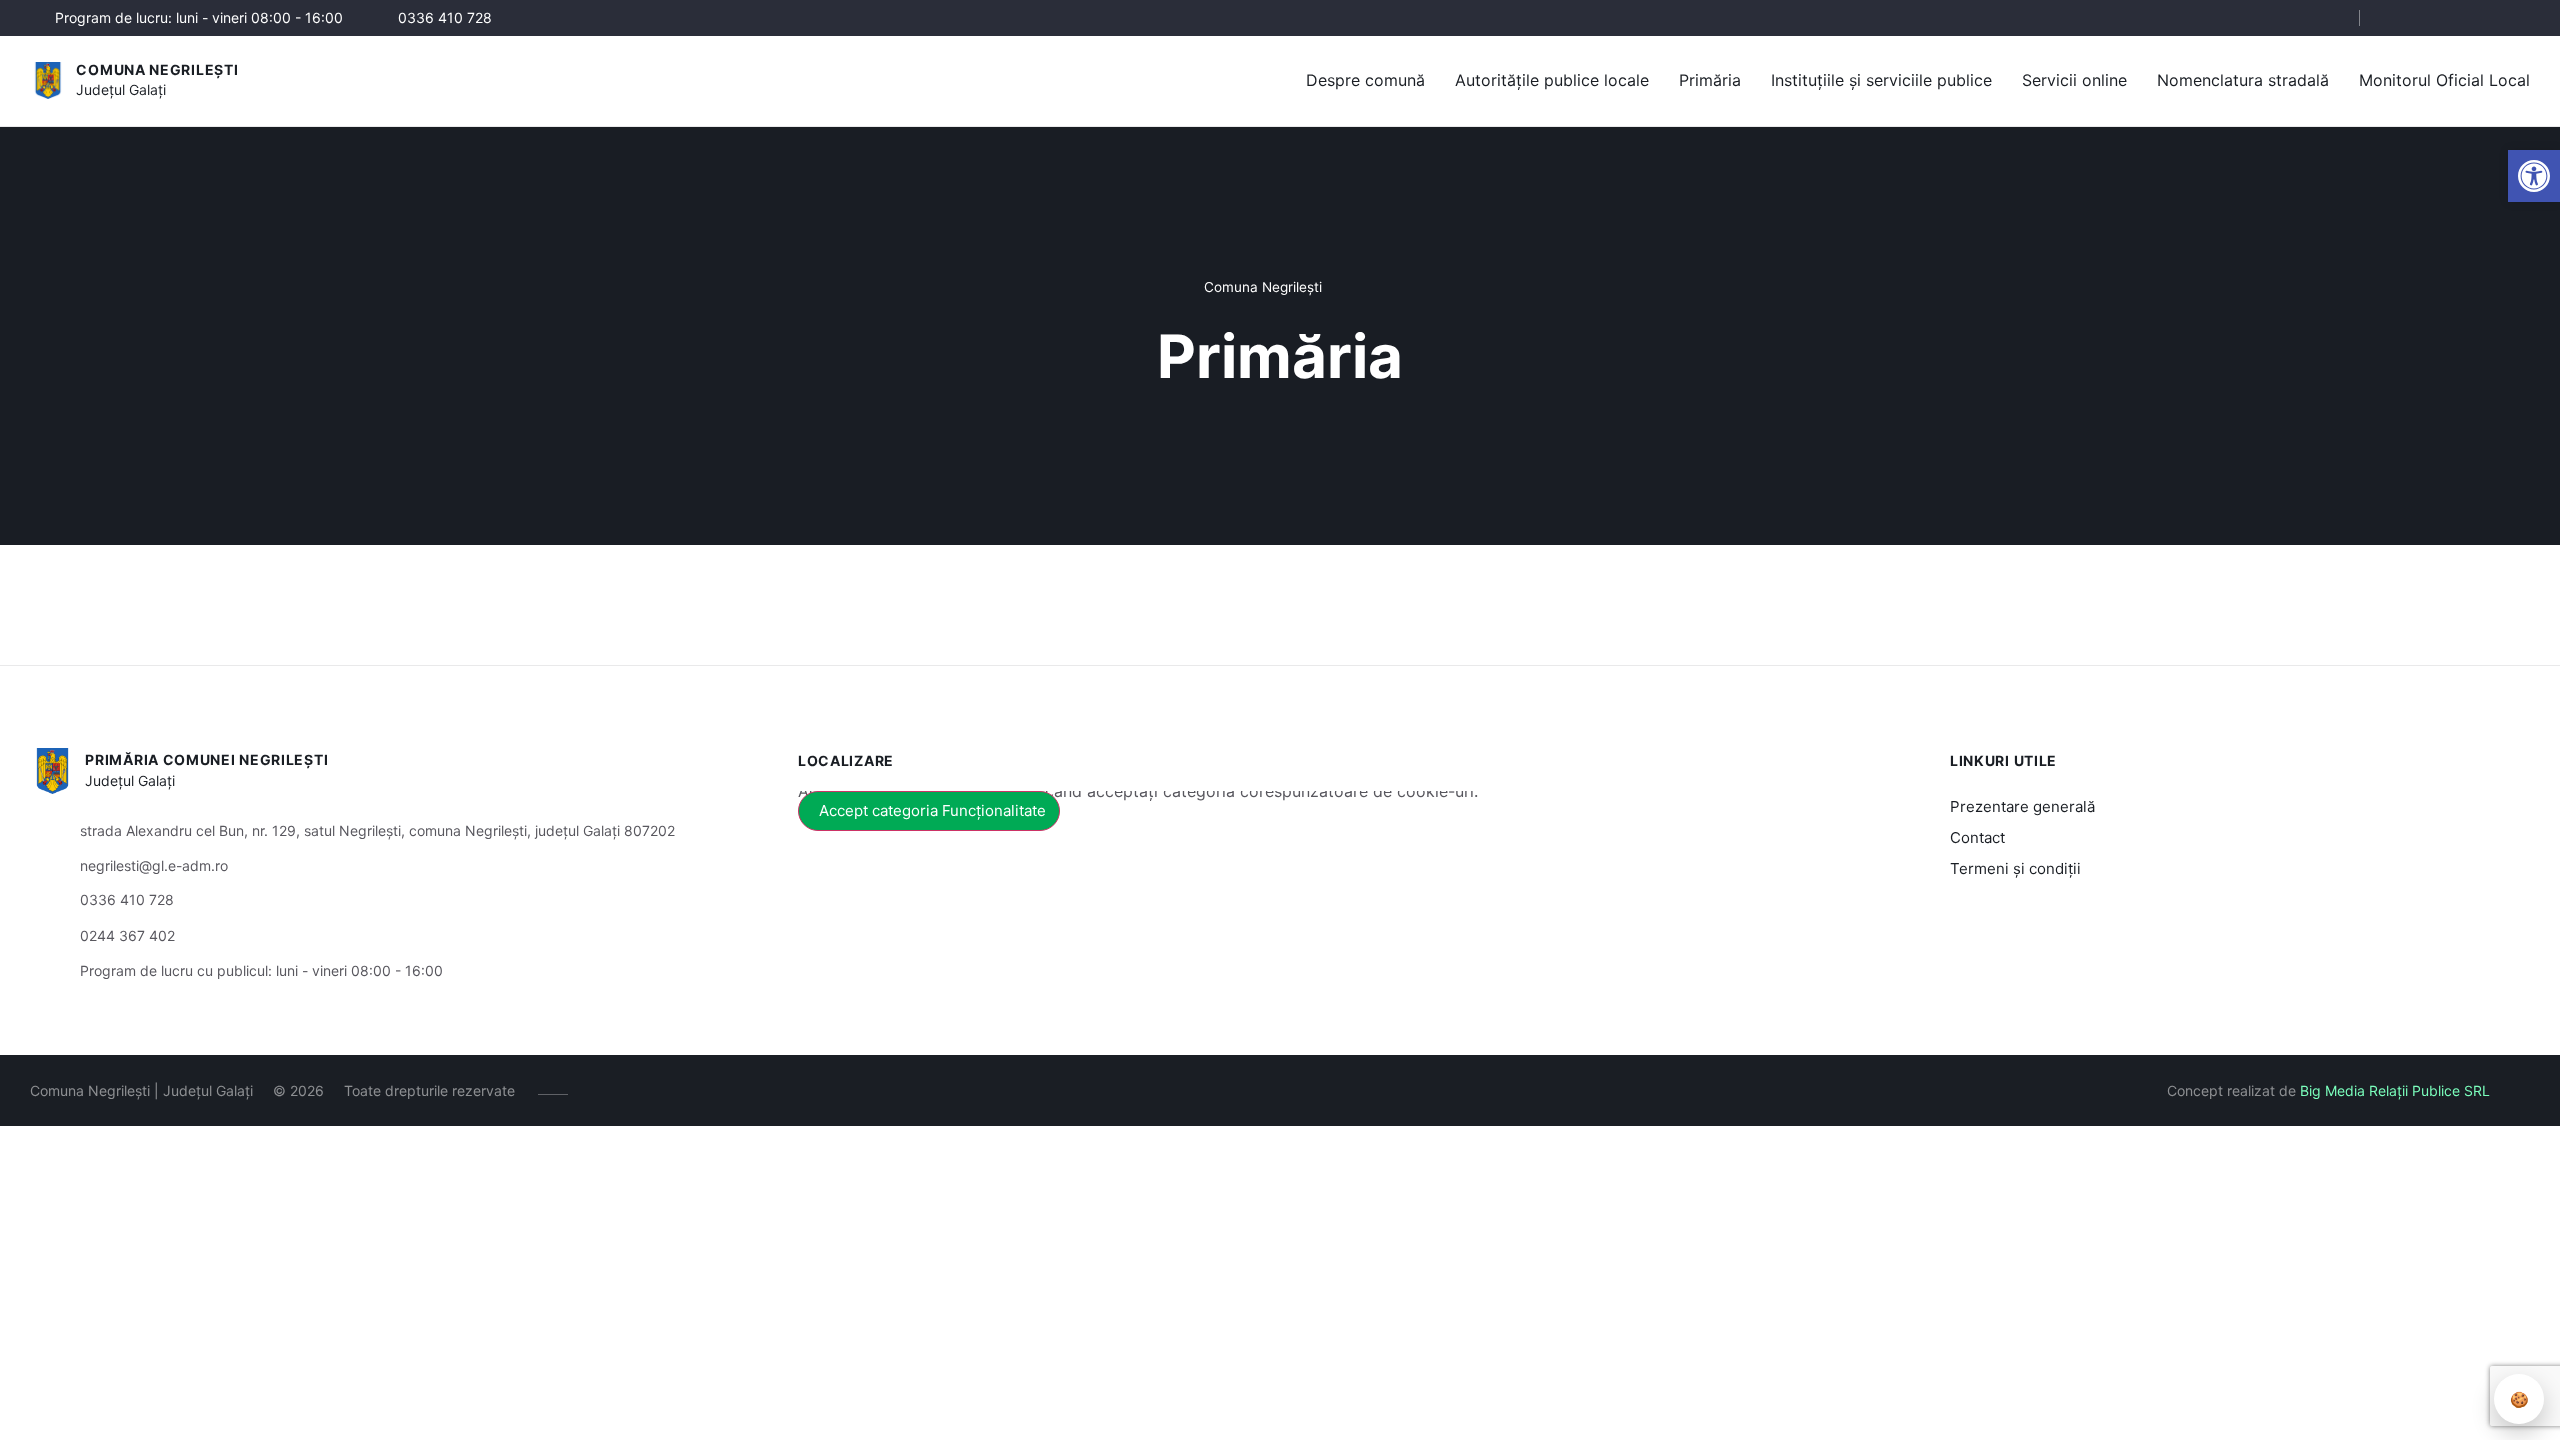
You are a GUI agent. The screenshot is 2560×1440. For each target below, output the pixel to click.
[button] (2534, 176)
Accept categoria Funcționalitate (932, 810)
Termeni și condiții (2015, 868)
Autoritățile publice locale (1552, 80)
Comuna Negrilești (157, 69)
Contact (1977, 837)
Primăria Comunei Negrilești (206, 759)
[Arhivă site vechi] (2517, 18)
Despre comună (1365, 80)
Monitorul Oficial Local (2444, 80)
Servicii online (2074, 80)
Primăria (1710, 80)
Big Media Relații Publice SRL (2395, 1090)
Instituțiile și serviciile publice (1881, 80)
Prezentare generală (2022, 806)
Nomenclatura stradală (2243, 80)
